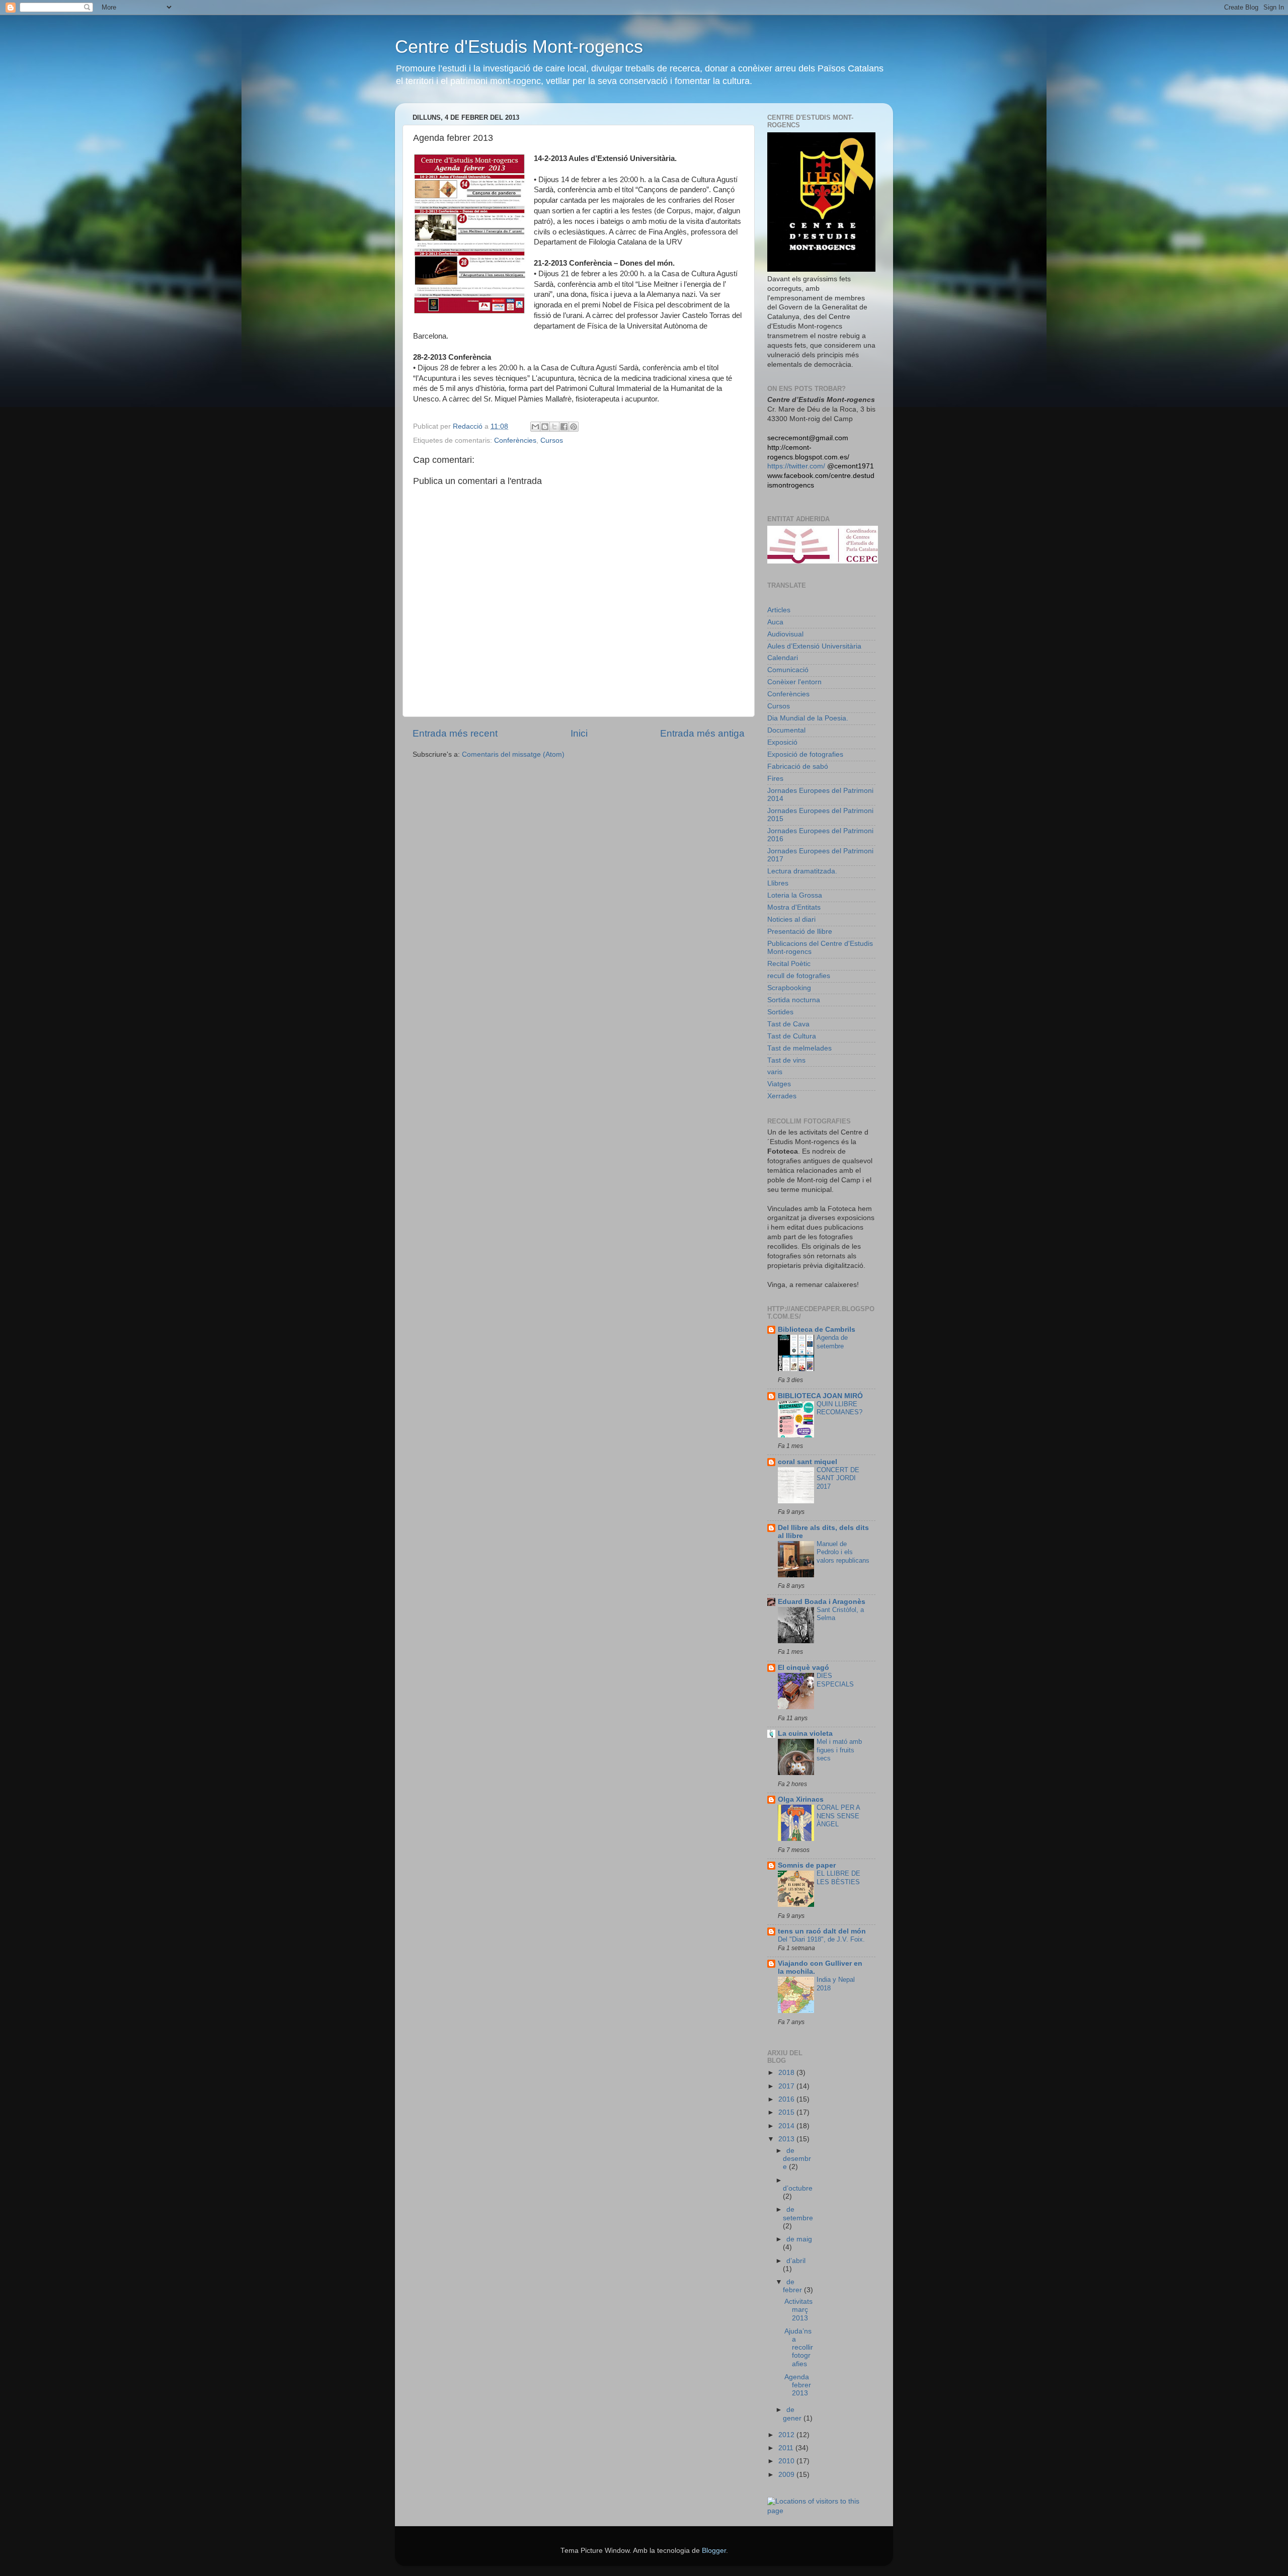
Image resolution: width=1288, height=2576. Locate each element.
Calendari (783, 658)
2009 (787, 2475)
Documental (786, 730)
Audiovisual (785, 634)
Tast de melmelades (799, 1048)
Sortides (780, 1012)
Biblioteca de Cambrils (817, 1330)
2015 (787, 2112)
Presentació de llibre (800, 932)
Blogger (714, 2551)
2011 (787, 2448)
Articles (779, 610)
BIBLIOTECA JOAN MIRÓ (820, 1396)
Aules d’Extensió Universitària (814, 646)
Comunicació (788, 670)
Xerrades (782, 1096)
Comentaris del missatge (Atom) (513, 754)
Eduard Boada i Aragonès (822, 1602)
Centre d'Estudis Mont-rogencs (519, 47)
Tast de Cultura (792, 1036)
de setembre (798, 2213)
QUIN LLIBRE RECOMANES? (839, 1408)
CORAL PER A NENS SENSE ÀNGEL (838, 1816)
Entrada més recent (455, 733)
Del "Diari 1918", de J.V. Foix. (821, 1939)
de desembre (797, 2159)
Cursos (552, 440)
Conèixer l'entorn (794, 682)
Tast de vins (786, 1060)
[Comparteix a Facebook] (564, 427)
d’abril (796, 2261)
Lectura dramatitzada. (802, 871)
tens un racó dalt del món (822, 1931)
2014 (787, 2126)
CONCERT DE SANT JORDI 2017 (838, 1478)
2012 (787, 2435)
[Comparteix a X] (554, 427)
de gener (793, 2414)
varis (775, 1072)
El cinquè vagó (803, 1668)
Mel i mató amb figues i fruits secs (839, 1750)
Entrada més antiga (702, 733)
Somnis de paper (807, 1865)
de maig (799, 2239)
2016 (787, 2099)
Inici (579, 733)
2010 (787, 2461)
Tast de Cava (788, 1024)
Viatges (779, 1084)
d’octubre (798, 2188)
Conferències (515, 440)
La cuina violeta (805, 1734)
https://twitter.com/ (796, 466)
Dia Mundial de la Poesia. (808, 718)
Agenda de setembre (832, 1342)
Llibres (778, 883)
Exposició (782, 742)
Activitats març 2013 (798, 2310)
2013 (787, 2139)
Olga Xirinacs (801, 1799)
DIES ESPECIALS (835, 1680)
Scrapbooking (789, 988)
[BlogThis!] (545, 427)
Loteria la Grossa (795, 895)
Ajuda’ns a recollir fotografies (799, 2348)
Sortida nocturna (794, 1000)
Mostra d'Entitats (794, 907)
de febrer (793, 2286)
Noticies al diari (791, 919)
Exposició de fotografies (805, 754)
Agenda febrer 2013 (798, 2385)
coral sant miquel (808, 1462)
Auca (775, 622)
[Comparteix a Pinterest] (574, 427)
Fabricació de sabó (798, 767)
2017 (787, 2086)
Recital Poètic (789, 964)
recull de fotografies (799, 976)
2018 (787, 2073)
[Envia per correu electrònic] (535, 427)
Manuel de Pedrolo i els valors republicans (843, 1552)
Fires (775, 779)
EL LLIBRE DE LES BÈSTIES (838, 1878)
